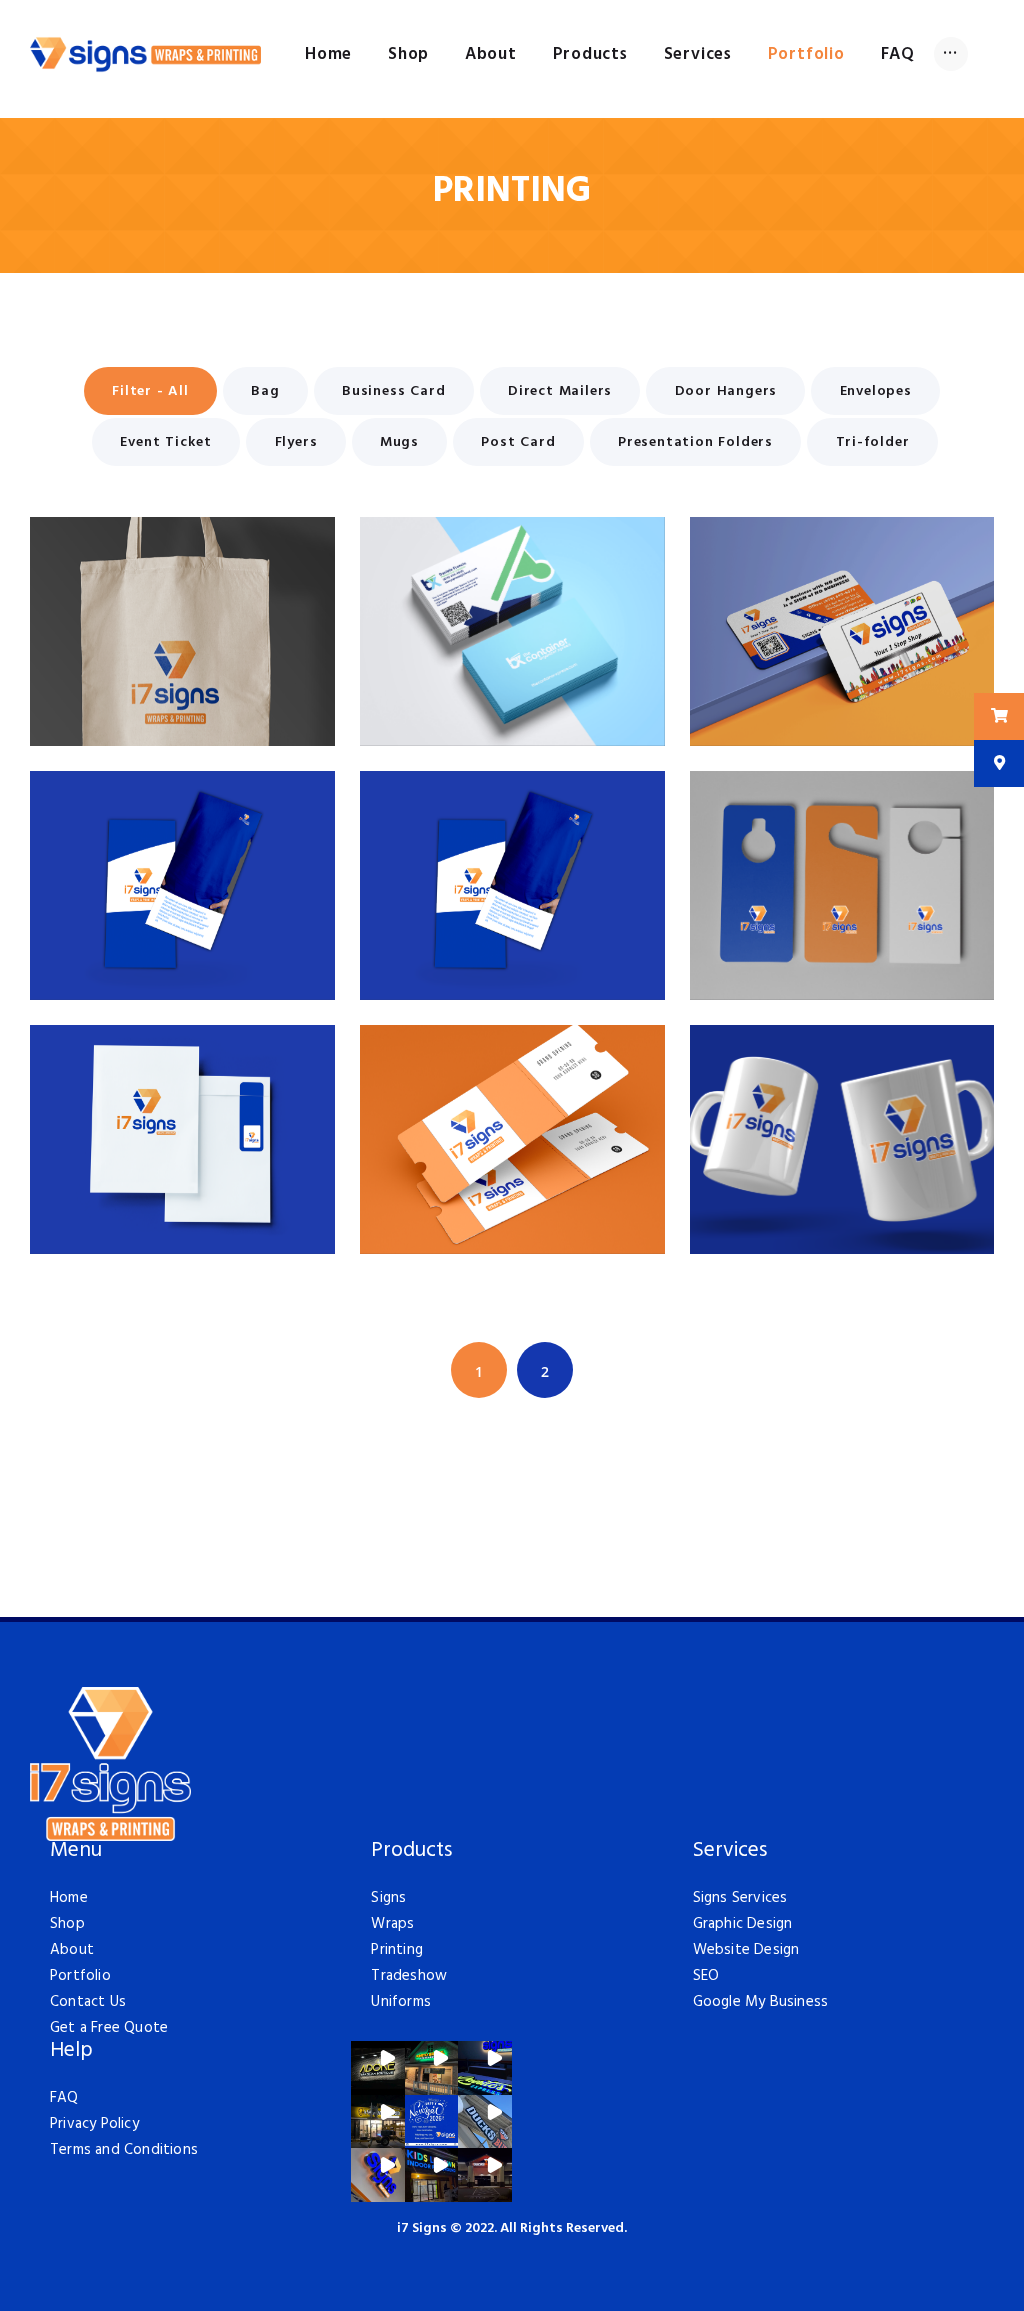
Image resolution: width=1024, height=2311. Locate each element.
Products (411, 1851)
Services (730, 1851)
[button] (378, 2068)
